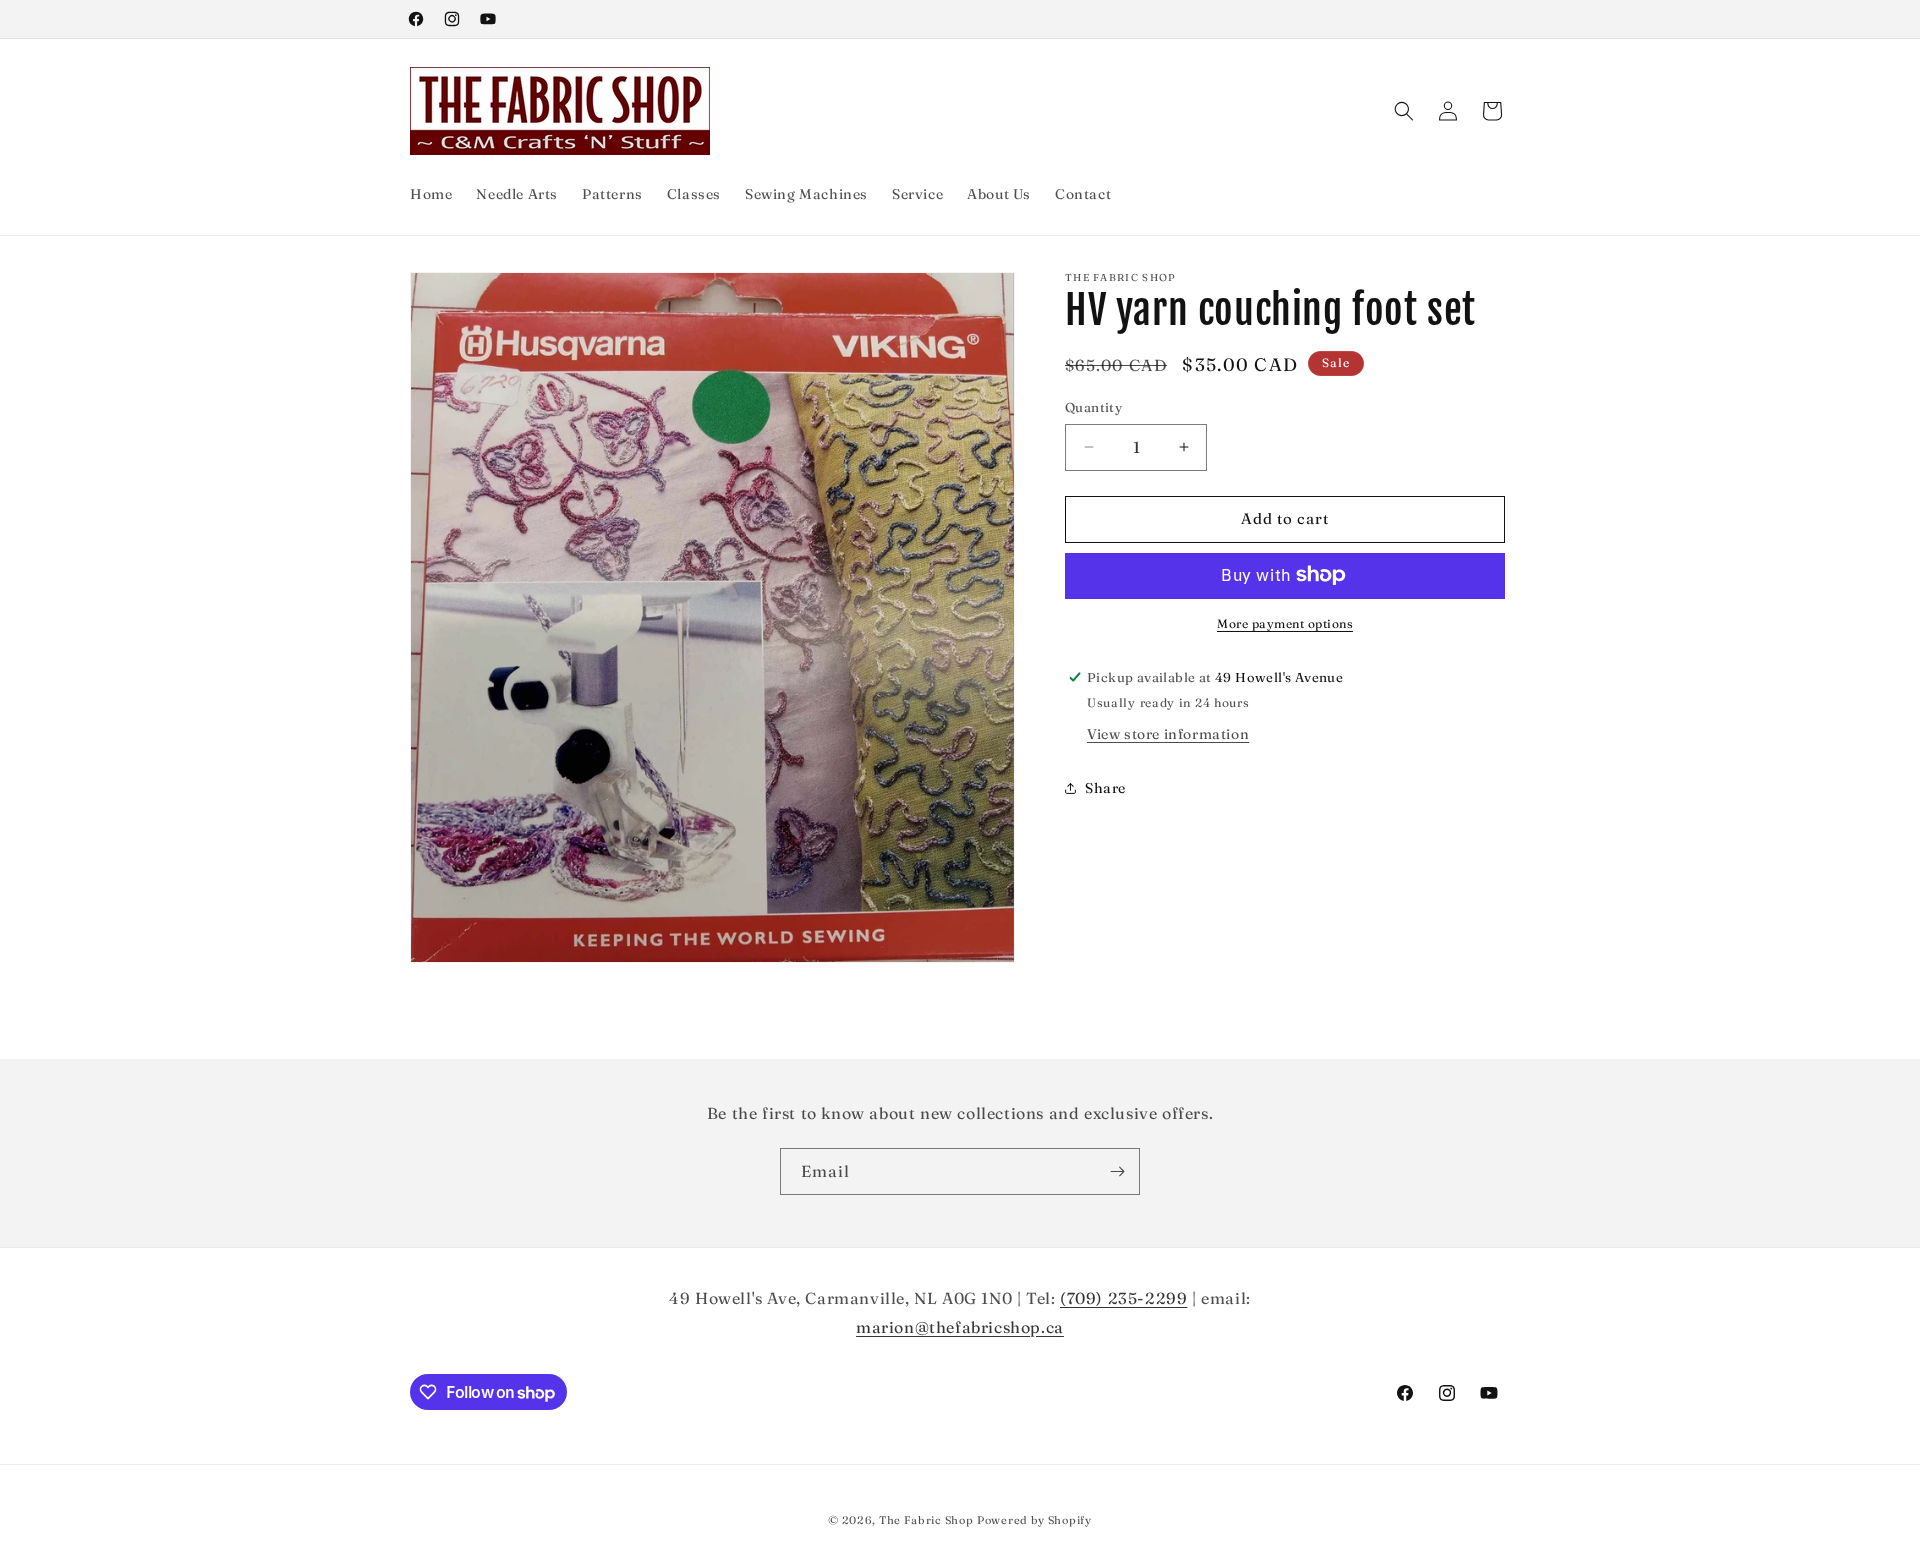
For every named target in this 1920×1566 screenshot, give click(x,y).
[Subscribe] (1117, 1171)
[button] (1404, 111)
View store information (1168, 734)
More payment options (1285, 622)
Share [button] (1105, 787)
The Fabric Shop (926, 1520)
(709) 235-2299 (1123, 1298)
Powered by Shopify (1034, 1520)
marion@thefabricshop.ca (960, 1327)
